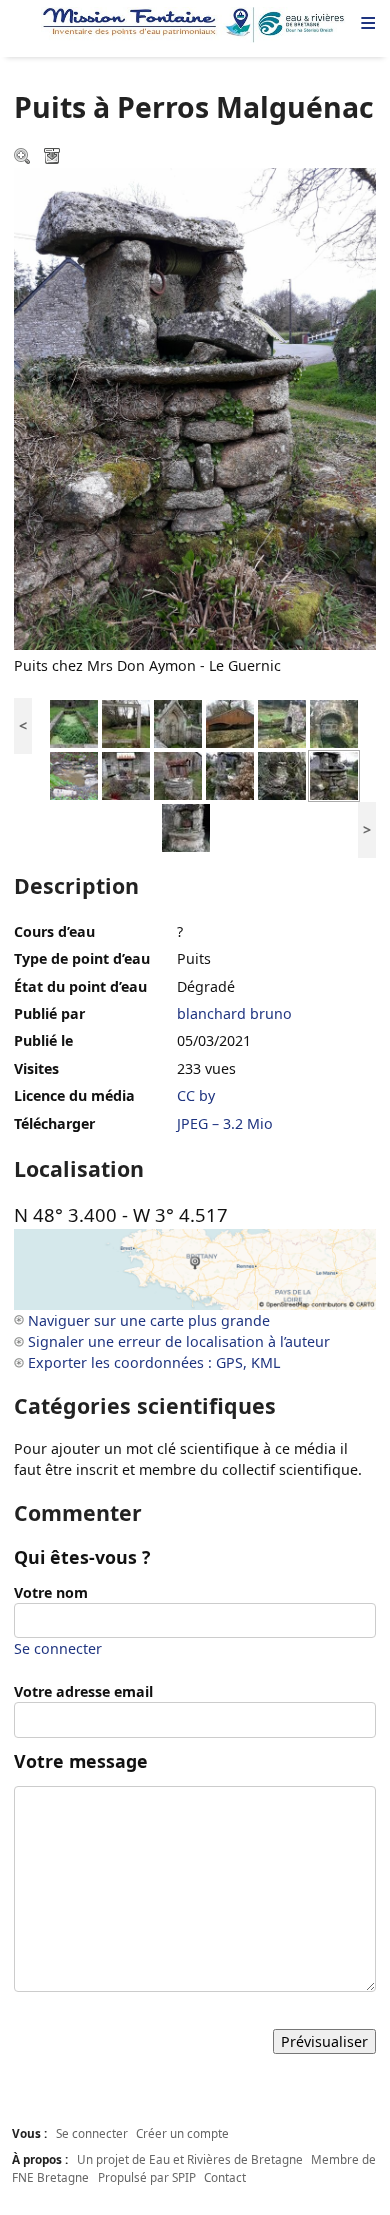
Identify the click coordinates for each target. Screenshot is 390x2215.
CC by (196, 1095)
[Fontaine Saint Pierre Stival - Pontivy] (178, 722)
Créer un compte (182, 2133)
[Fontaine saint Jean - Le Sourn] (334, 722)
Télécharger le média (54, 158)
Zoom (24, 158)
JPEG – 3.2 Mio (225, 1123)
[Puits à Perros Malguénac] (126, 774)
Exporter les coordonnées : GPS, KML (154, 1362)
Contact (225, 2177)
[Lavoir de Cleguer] (230, 722)
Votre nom (51, 1592)
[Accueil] (195, 25)
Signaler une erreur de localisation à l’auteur (179, 1341)
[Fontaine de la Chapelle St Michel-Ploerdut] (74, 774)
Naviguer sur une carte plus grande (149, 1320)
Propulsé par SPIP (147, 2177)
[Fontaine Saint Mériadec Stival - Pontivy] (126, 722)
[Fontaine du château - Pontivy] (74, 722)
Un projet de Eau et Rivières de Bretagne (190, 2159)
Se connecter (58, 1648)
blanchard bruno (234, 1013)
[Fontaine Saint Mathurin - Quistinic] (282, 722)
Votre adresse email (83, 1691)
